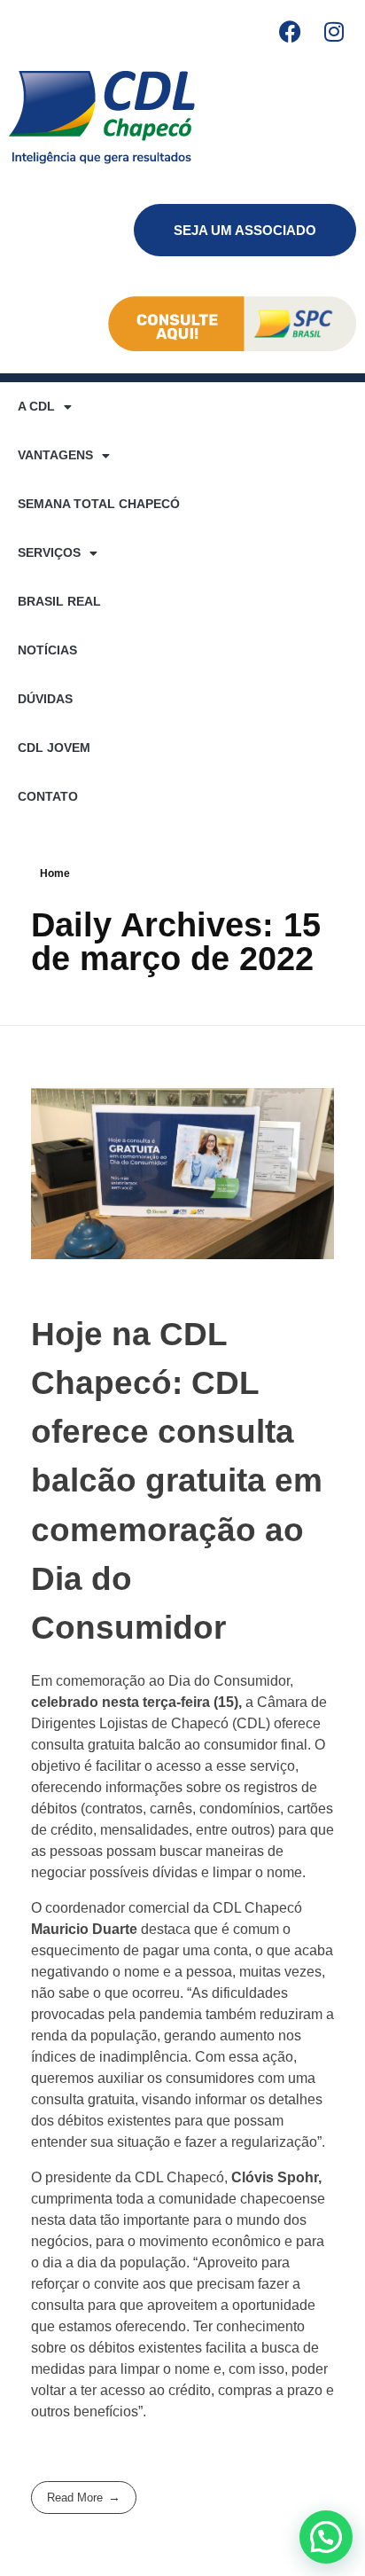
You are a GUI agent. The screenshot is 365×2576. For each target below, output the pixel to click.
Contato (48, 796)
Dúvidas (45, 699)
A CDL (36, 406)
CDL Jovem (54, 748)
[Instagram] (334, 31)
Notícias (47, 650)
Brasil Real (59, 601)
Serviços (49, 552)
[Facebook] (290, 31)
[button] (326, 2537)
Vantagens (55, 455)
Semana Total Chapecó (99, 504)
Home (55, 873)
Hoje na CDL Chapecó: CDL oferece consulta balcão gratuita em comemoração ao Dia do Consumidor (177, 1481)
